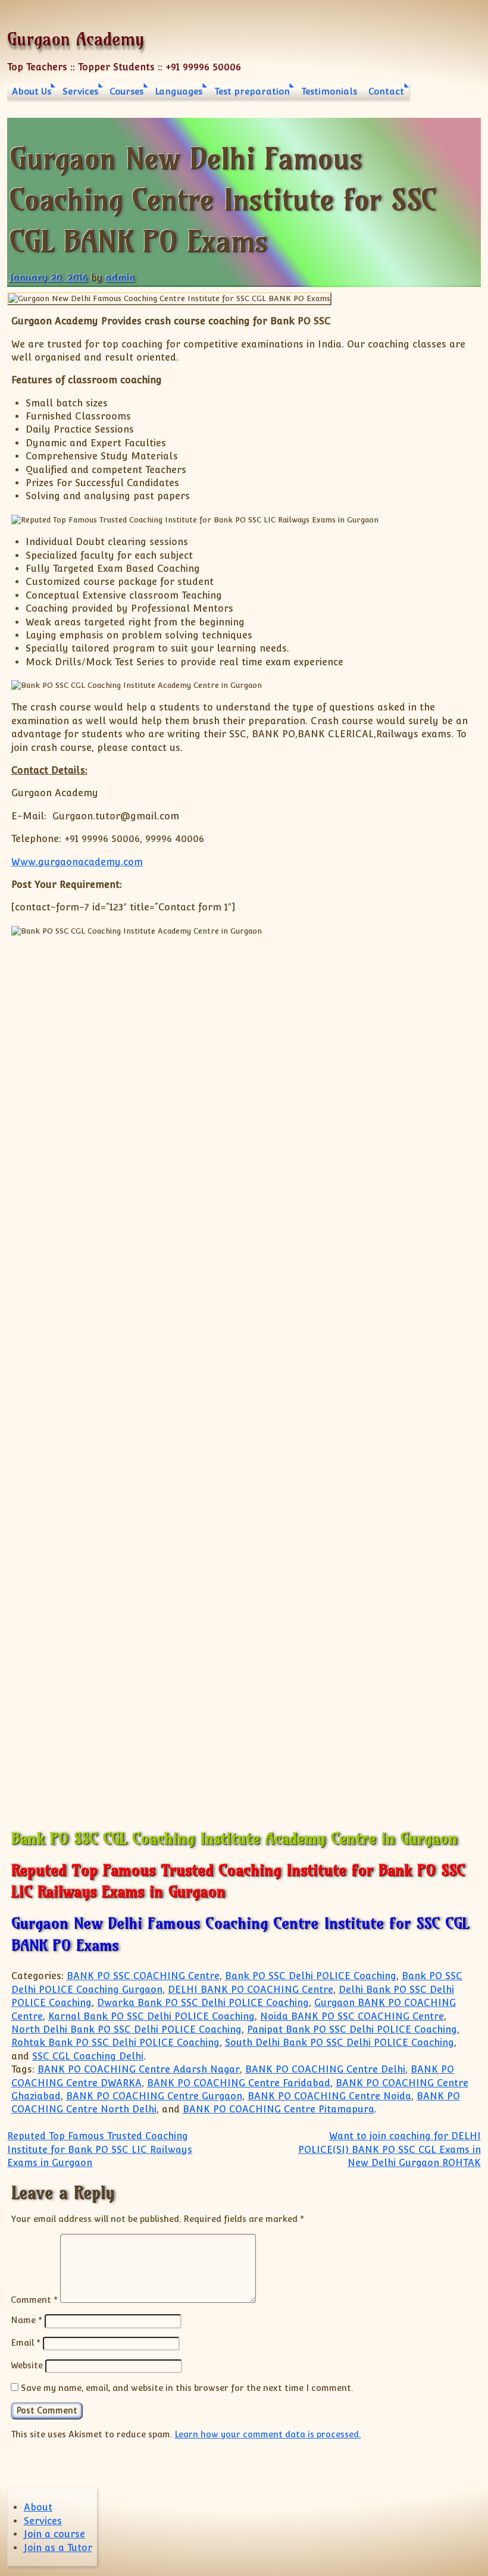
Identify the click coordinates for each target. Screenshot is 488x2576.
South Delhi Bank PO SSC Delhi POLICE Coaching (340, 2043)
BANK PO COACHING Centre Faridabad (239, 2083)
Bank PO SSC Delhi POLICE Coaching (311, 1976)
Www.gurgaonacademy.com (77, 862)
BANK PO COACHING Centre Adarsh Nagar (139, 2069)
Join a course (54, 2534)
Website (27, 2365)
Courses (126, 91)
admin (120, 278)
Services (80, 91)
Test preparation (252, 91)
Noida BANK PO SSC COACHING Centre (352, 2016)
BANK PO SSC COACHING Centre (143, 1976)
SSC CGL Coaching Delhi (88, 2056)
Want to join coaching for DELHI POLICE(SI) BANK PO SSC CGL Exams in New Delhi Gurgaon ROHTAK (390, 2149)
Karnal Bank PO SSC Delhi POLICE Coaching (151, 2016)
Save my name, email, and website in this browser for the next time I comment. (187, 2388)
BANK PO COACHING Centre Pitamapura (279, 2109)
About (38, 2507)
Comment (34, 2300)
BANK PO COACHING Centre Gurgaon (154, 2096)
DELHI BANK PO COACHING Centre (251, 1990)
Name (26, 2320)
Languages (179, 91)
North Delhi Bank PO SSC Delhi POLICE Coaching (126, 2029)
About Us (32, 91)
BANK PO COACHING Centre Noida (329, 2096)
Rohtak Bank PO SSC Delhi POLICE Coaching (115, 2043)
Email (26, 2342)
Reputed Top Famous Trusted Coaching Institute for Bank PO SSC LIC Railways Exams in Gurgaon (100, 2149)
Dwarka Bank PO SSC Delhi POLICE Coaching (203, 2003)
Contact (386, 91)
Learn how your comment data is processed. (268, 2434)
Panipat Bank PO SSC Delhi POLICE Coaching (352, 2029)
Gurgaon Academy (76, 39)
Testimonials (329, 91)
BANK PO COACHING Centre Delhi (325, 2069)
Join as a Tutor (58, 2548)
